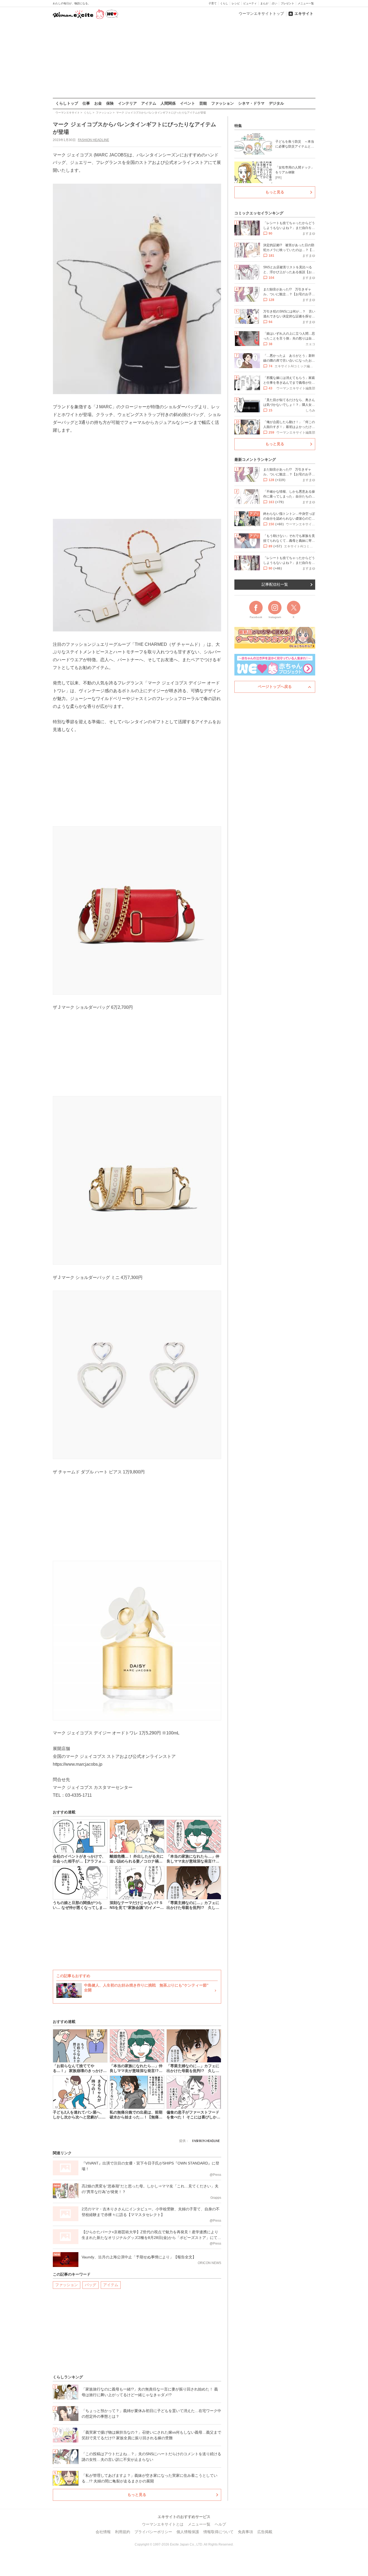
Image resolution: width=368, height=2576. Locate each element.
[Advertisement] (184, 59)
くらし (224, 3)
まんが (264, 3)
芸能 (203, 103)
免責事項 (245, 2532)
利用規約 (123, 2532)
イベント (188, 103)
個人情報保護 (188, 2532)
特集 (238, 126)
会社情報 (103, 2532)
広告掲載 (265, 2532)
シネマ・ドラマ (251, 103)
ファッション (223, 103)
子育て (213, 3)
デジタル (276, 103)
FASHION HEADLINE (93, 140)
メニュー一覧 (306, 3)
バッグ (91, 2285)
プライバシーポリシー (153, 2532)
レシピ (236, 3)
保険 (110, 103)
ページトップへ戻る (275, 687)
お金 (98, 103)
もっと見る (137, 2495)
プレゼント (287, 3)
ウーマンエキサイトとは (163, 2524)
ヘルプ (220, 2524)
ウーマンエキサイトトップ (261, 13)
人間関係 (168, 103)
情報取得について (218, 2532)
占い (275, 3)
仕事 (86, 103)
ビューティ (250, 3)
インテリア (127, 103)
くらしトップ (67, 103)
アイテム (149, 103)
